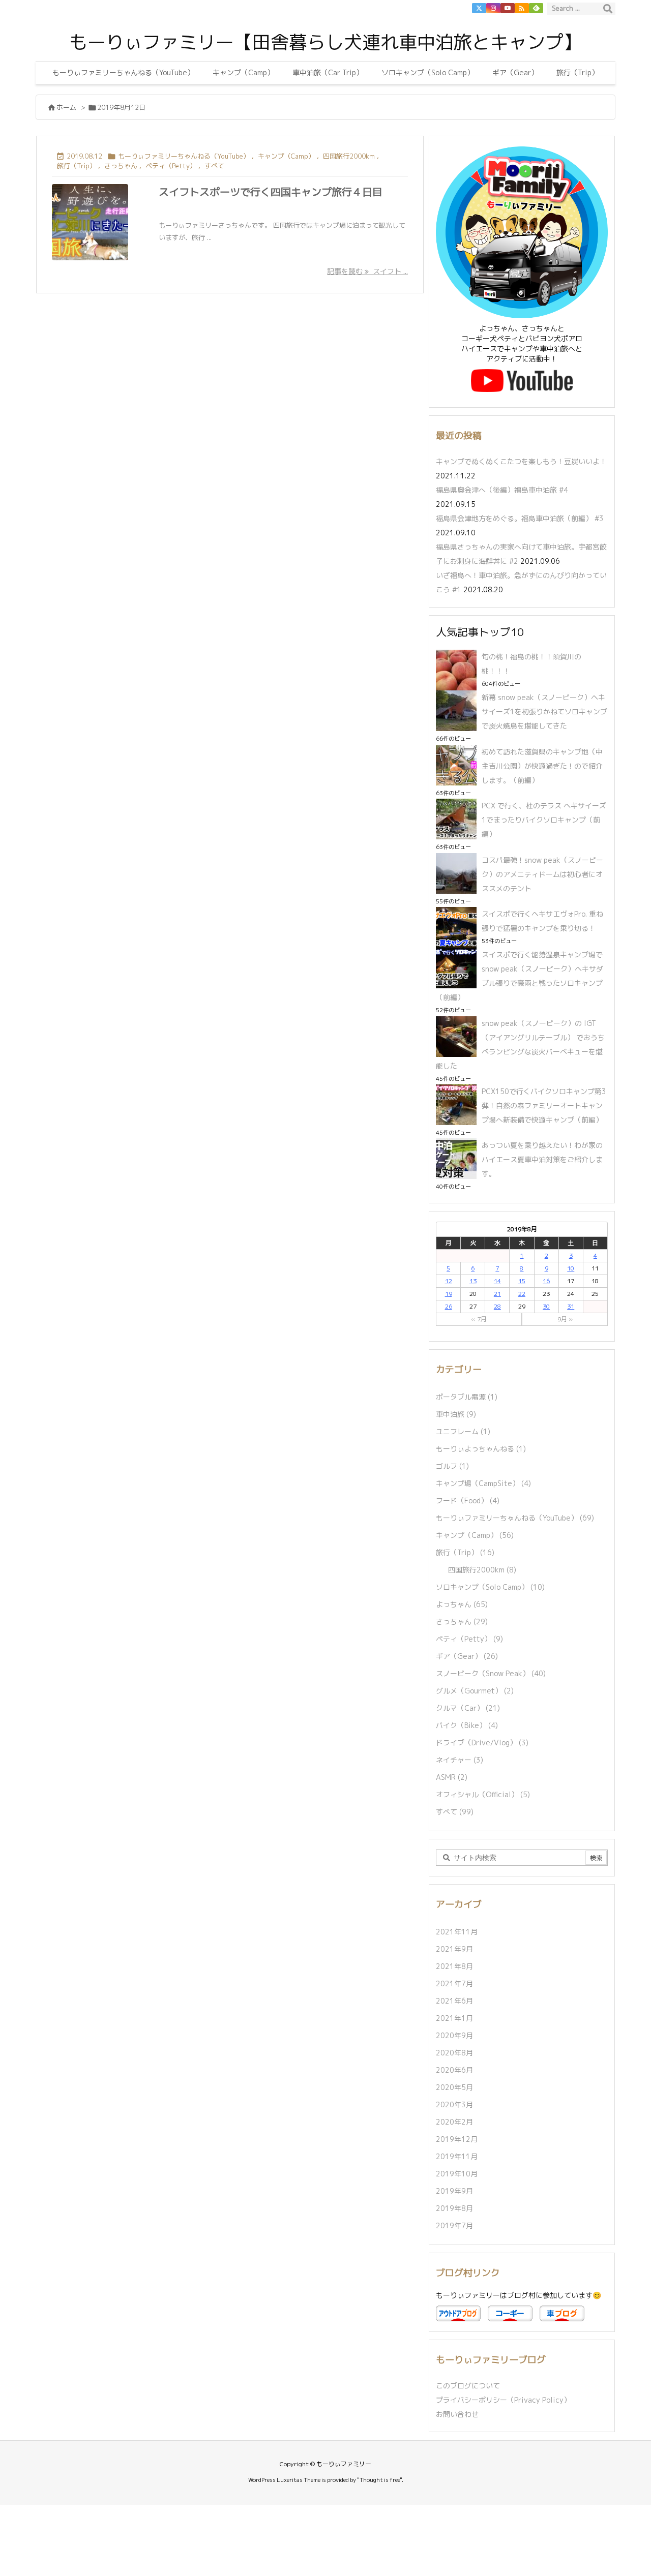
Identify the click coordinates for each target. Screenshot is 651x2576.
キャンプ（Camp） (286, 156)
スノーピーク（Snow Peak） (491, 1673)
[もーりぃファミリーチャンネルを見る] (522, 380)
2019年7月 (454, 2225)
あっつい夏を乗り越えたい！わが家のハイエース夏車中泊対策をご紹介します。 (542, 1159)
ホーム (66, 107)
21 (497, 1294)
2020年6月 (454, 2070)
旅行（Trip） (77, 166)
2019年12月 (457, 2139)
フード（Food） (468, 1501)
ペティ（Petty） (171, 166)
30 (546, 1306)
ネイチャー (460, 1760)
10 (571, 1268)
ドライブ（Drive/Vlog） (482, 1742)
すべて (214, 166)
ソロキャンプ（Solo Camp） (490, 1587)
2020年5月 (454, 2087)
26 (449, 1306)
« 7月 (479, 1319)
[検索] (608, 9)
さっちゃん (121, 166)
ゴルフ (452, 1466)
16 (546, 1281)
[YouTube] (508, 8)
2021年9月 (454, 1949)
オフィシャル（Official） (483, 1794)
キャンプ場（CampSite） (483, 1483)
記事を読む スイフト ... (367, 271)
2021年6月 (454, 2001)
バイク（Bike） (467, 1725)
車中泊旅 (456, 1414)
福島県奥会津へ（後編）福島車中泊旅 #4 (502, 490)
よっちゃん (462, 1604)
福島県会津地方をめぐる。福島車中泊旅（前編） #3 (520, 518)
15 (522, 1281)
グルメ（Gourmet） (475, 1691)
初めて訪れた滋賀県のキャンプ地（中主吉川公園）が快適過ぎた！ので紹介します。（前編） (542, 766)
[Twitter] (479, 8)
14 (497, 1281)
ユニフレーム (463, 1431)
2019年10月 (457, 2174)
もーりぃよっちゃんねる (481, 1449)
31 (571, 1306)
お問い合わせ (457, 2414)
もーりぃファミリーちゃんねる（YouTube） (184, 156)
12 (449, 1281)
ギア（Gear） (467, 1656)
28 (497, 1306)
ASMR (452, 1777)
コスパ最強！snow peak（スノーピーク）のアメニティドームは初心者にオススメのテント (542, 874)
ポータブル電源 (467, 1397)
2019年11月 (457, 2156)
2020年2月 (454, 2122)
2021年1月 (454, 2018)
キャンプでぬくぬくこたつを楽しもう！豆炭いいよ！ (521, 461)
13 (473, 1281)
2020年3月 (454, 2104)
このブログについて (468, 2386)
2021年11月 (457, 1932)
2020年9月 (454, 2035)
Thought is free (380, 2480)
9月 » (565, 1319)
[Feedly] (536, 8)
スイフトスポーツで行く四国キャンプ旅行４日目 (271, 192)
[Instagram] (493, 8)
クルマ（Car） (468, 1708)
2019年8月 (454, 2208)
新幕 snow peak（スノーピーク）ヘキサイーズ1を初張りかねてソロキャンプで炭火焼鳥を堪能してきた (544, 711)
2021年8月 (454, 1966)
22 (522, 1294)
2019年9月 (454, 2191)
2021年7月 (454, 1983)
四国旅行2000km (349, 156)
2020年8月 (454, 2053)
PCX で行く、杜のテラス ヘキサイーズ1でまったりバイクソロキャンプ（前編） (544, 820)
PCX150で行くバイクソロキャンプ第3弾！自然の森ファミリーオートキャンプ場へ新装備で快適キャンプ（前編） (544, 1105)
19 (449, 1294)
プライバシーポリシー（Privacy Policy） (503, 2400)
